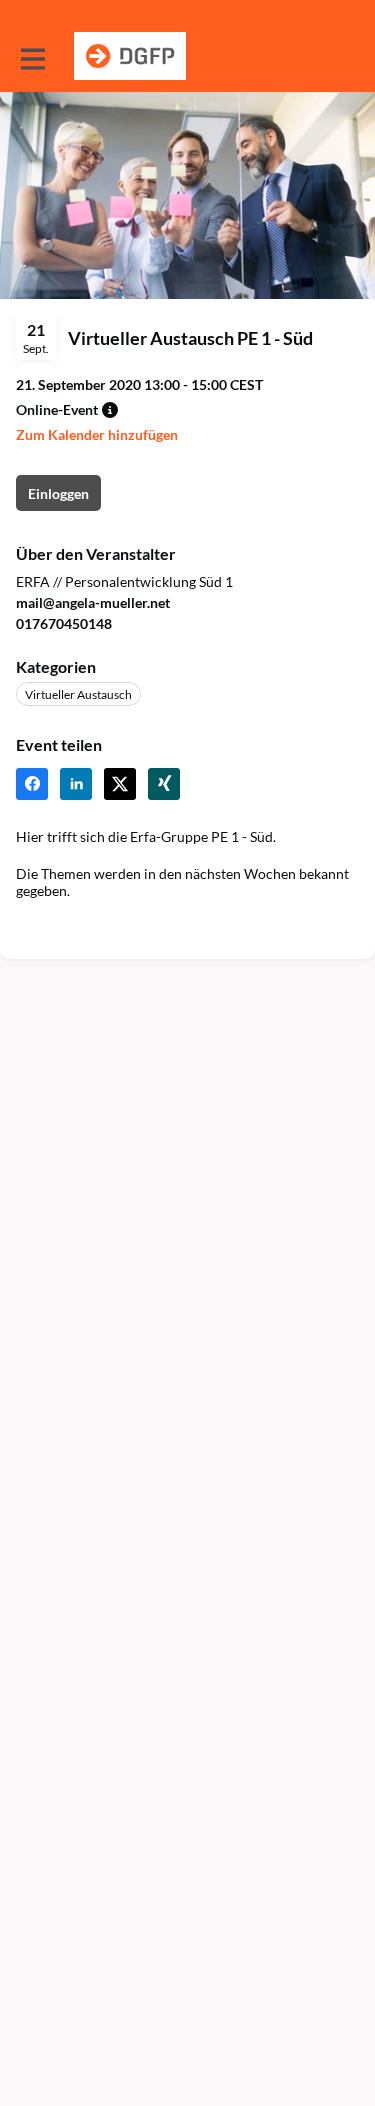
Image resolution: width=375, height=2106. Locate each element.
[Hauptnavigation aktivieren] (32, 57)
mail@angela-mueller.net (93, 602)
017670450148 (64, 623)
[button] (110, 410)
